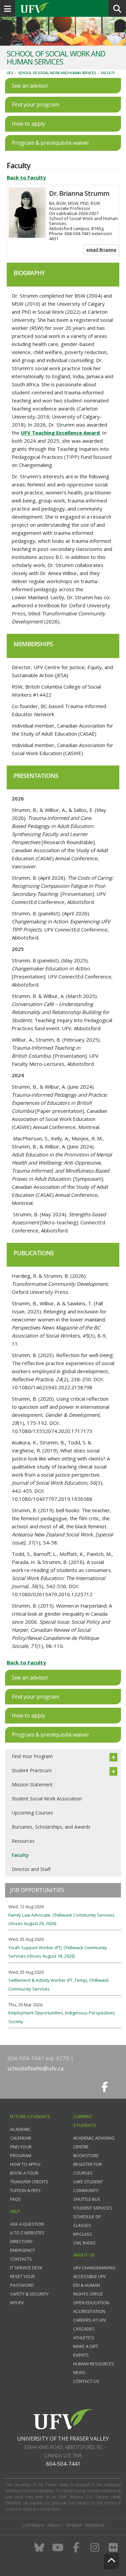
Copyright (33, 2525)
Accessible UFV (90, 2276)
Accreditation (89, 2311)
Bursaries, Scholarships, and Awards (51, 1827)
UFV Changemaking (94, 2268)
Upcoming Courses (32, 1813)
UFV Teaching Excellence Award (60, 433)
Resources (23, 1841)
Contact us (86, 2381)
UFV (10, 73)
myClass (83, 2234)
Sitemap (74, 2525)
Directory (21, 2241)
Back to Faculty (26, 177)
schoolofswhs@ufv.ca (36, 2068)
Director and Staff (31, 1869)
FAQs (15, 2199)
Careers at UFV (90, 2320)
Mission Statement (32, 1784)
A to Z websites (27, 2233)
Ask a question (27, 2224)
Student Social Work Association (47, 1799)
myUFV (17, 2303)
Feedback (95, 2525)
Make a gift (86, 2346)
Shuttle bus (87, 2199)
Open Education (91, 2303)
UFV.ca (60, 8)
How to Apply (25, 2164)
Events (81, 2355)
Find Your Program (32, 1756)
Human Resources (94, 2364)
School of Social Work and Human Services (57, 73)
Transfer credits (29, 2182)
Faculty (108, 73)
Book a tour (24, 2173)
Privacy (55, 2525)
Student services (93, 2208)
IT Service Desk (26, 2268)
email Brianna (101, 250)
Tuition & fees (25, 2190)
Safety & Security (29, 2294)
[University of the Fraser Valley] (63, 2419)
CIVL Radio (84, 2243)
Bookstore (86, 2155)
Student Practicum (32, 1770)
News (79, 2372)
